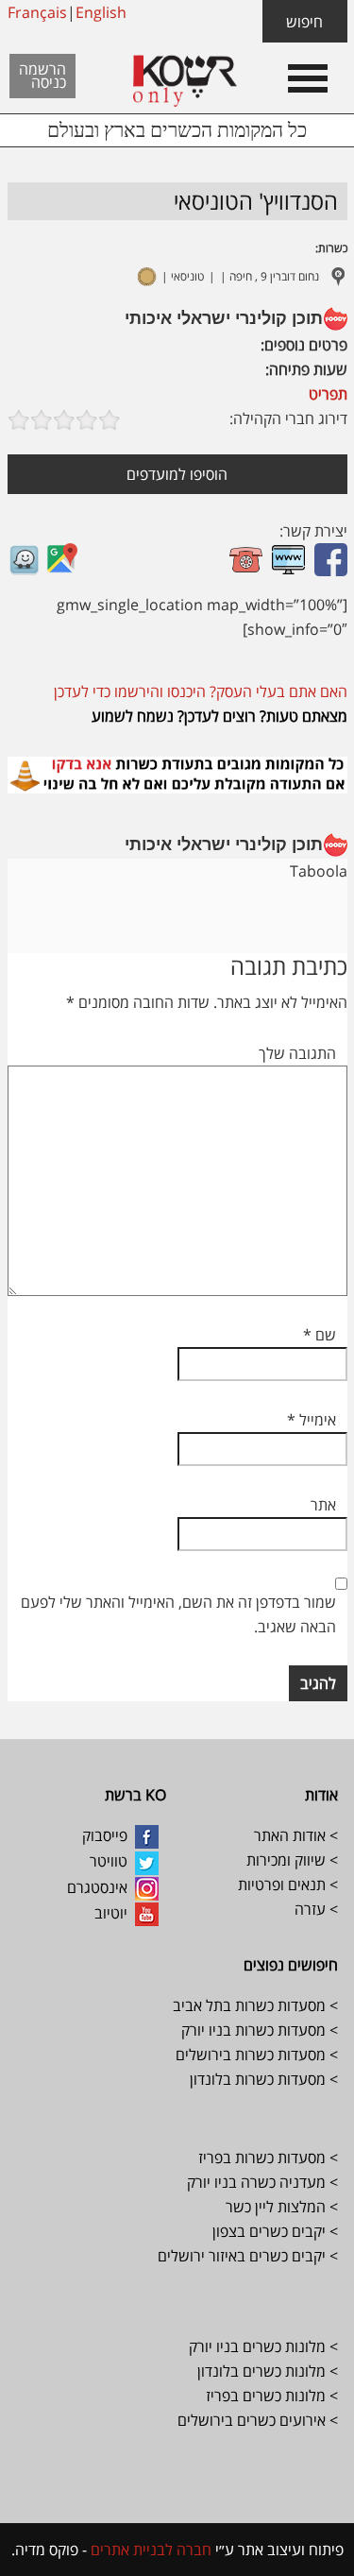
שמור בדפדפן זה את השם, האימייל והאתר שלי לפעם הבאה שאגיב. (178, 1614)
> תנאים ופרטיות (288, 1885)
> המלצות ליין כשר (282, 2207)
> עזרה (316, 1909)
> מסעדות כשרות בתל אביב (255, 2005)
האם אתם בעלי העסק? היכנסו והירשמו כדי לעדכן (201, 691)
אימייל (312, 1420)
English (101, 12)
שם (320, 1335)
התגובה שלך (297, 1053)
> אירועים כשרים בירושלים (258, 2420)
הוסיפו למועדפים (177, 474)
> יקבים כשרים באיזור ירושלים (248, 2256)
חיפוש (304, 22)
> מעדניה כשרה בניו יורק (261, 2182)
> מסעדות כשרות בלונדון (264, 2079)
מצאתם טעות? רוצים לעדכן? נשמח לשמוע (219, 716)
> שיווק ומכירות (290, 1860)
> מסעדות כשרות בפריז (268, 2158)
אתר (323, 1505)
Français (37, 12)
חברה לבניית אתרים (149, 2550)
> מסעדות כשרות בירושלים (257, 2055)
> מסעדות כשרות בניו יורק (258, 2030)
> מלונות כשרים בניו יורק (263, 2346)
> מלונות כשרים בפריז (272, 2396)
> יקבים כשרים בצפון (275, 2231)
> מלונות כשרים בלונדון (266, 2371)
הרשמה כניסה (42, 76)
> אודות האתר (296, 1835)
